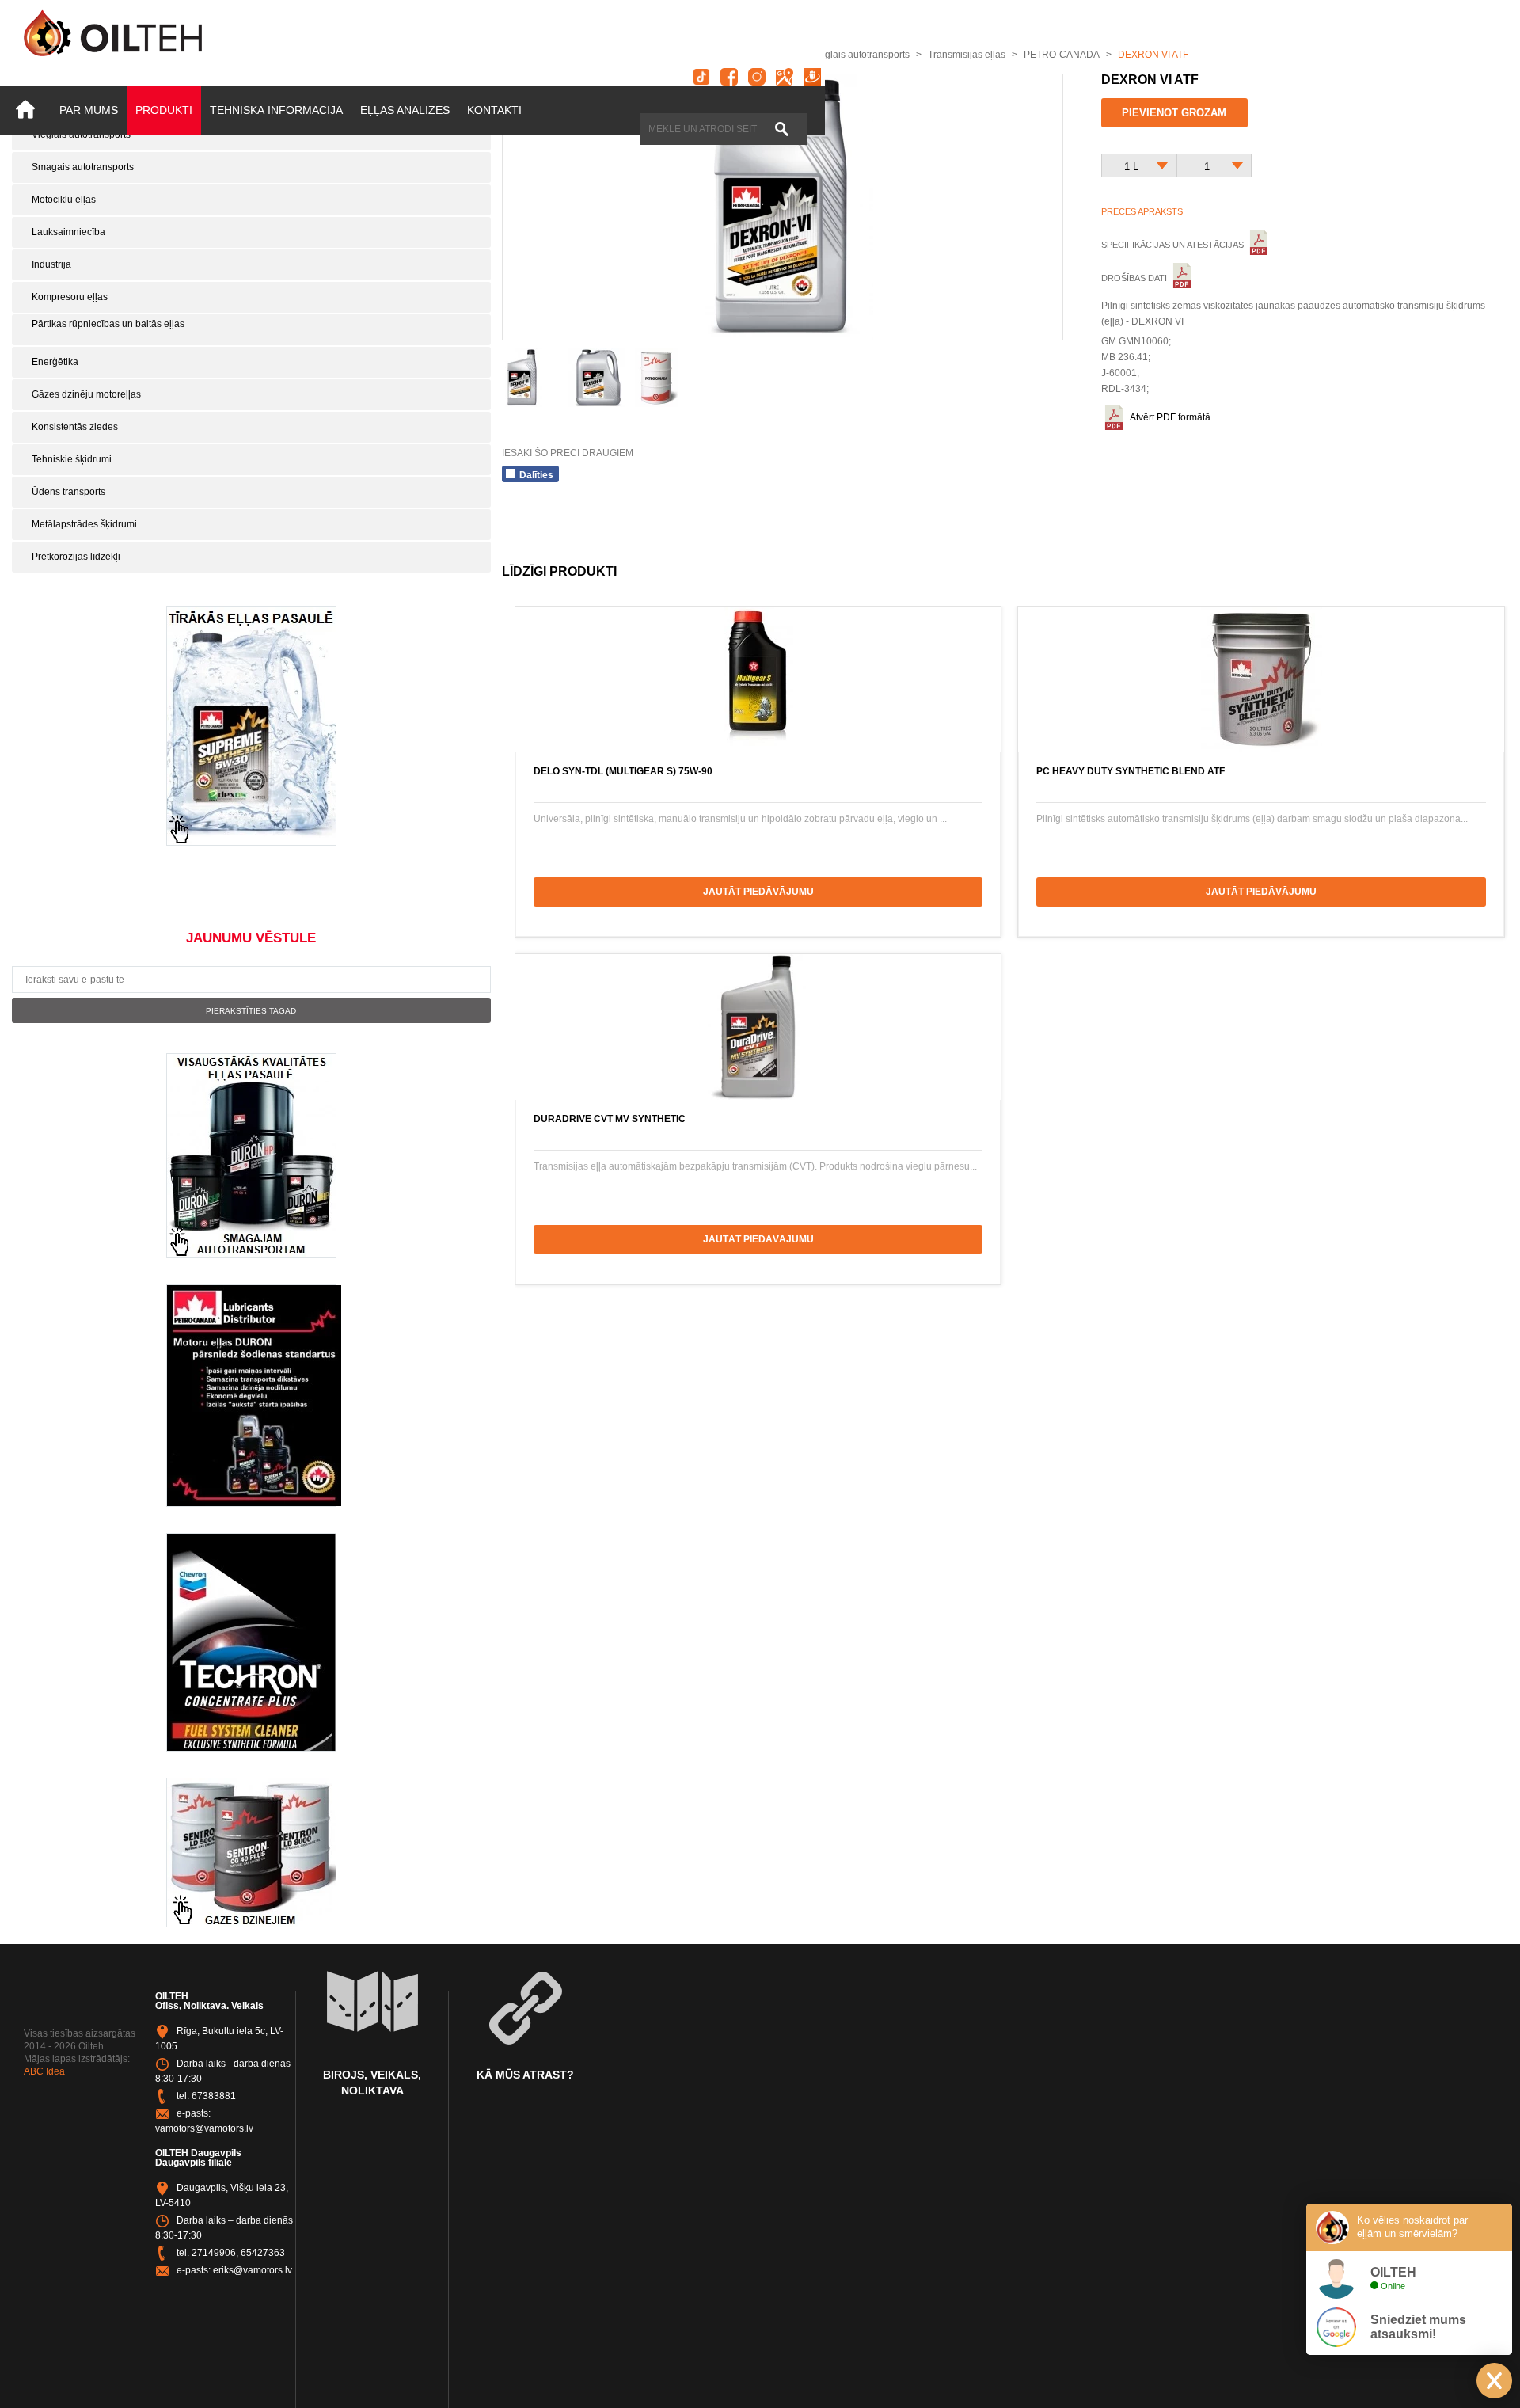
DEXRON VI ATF (1153, 55)
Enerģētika (55, 362)
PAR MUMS (89, 110)
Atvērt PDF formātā (1170, 417)
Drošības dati (1135, 278)
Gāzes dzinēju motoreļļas (86, 394)
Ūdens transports (68, 492)
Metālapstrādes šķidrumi (84, 524)
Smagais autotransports (83, 167)
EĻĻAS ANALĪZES (405, 110)
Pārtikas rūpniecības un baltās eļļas (108, 324)
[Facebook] (729, 77)
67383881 (214, 2096)
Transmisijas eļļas (967, 55)
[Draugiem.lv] (812, 77)
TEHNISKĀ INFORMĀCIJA (276, 110)
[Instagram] (757, 77)
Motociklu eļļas (64, 200)
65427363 (263, 2253)
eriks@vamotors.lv (253, 2270)
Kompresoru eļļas (70, 297)
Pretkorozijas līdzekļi (76, 557)
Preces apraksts (1142, 211)
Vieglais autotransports (81, 135)
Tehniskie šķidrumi (72, 459)
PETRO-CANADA (1062, 55)
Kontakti (494, 110)
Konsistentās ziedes (75, 427)
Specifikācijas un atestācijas (1174, 245)
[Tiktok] (701, 77)
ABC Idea (44, 2071)
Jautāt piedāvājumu (758, 892)
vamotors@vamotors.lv (204, 2128)
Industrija (51, 264)
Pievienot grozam (1174, 113)
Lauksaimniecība (68, 232)
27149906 (214, 2253)
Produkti (164, 110)
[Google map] (785, 77)
